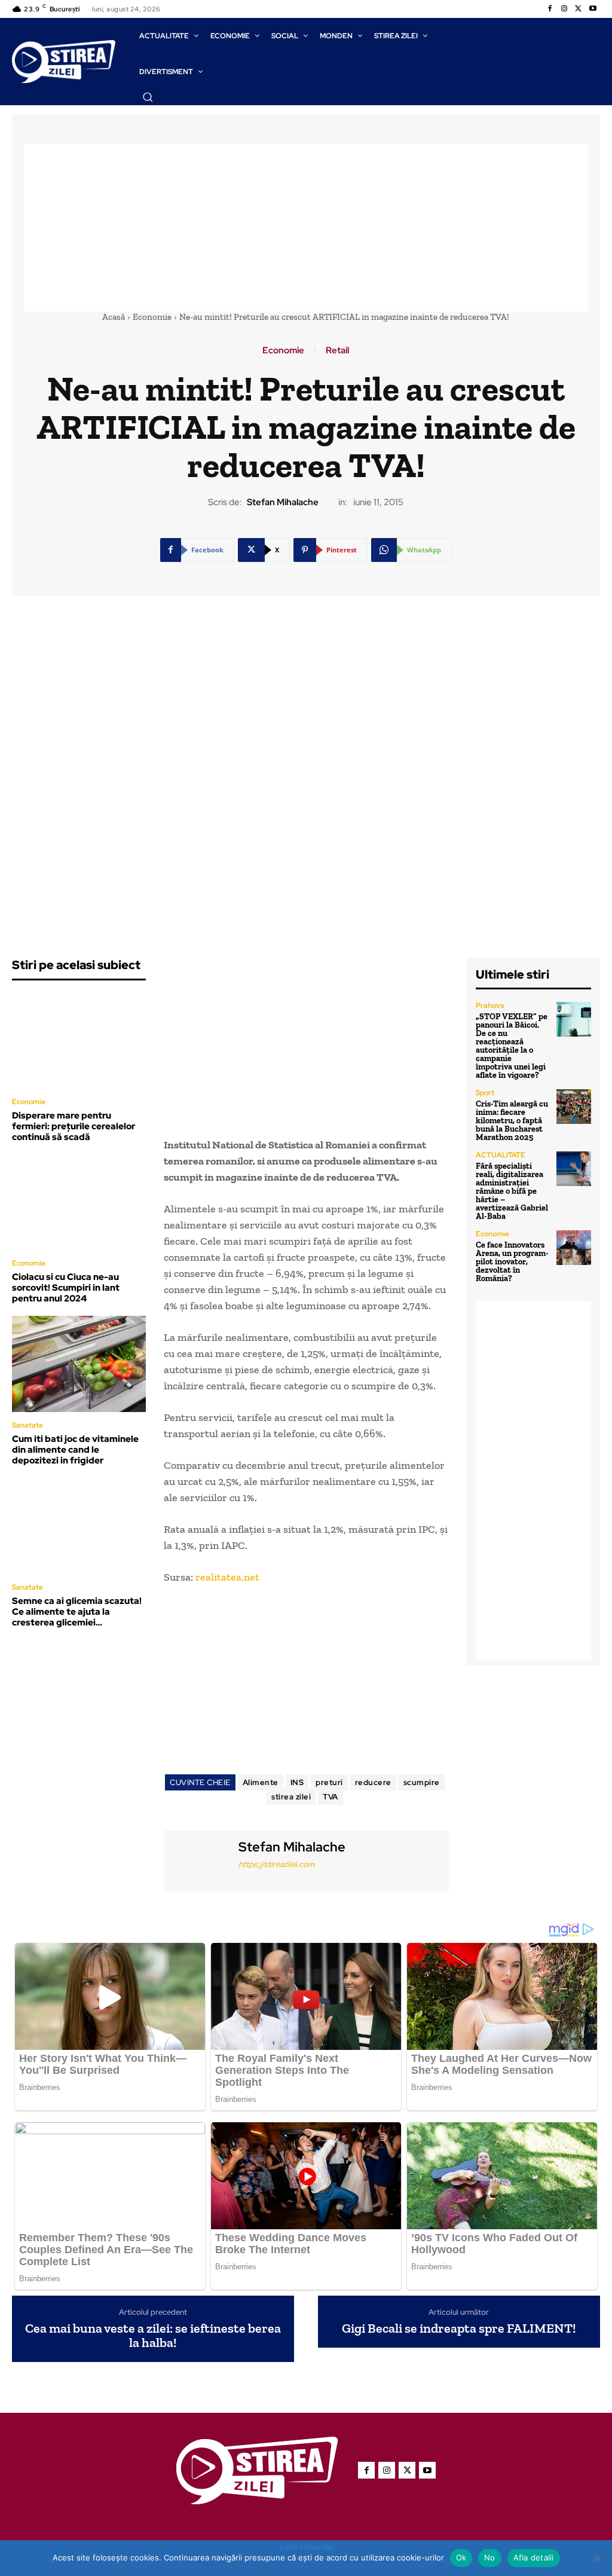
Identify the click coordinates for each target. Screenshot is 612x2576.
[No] (597, 2558)
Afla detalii (534, 2557)
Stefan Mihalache (283, 502)
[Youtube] (593, 9)
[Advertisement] (306, 228)
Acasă (114, 317)
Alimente (261, 1782)
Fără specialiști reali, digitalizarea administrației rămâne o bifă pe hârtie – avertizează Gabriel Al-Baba (512, 1191)
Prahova (490, 1006)
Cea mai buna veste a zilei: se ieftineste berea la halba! (153, 2336)
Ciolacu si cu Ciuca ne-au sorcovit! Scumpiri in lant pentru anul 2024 (66, 1288)
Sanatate (27, 1425)
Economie (152, 317)
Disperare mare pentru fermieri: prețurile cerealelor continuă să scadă (74, 1126)
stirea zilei (291, 1797)
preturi (329, 1782)
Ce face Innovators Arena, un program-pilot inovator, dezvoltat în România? (512, 1262)
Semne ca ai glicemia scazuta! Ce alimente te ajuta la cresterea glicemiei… (77, 1612)
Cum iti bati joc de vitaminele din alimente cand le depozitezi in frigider (75, 1450)
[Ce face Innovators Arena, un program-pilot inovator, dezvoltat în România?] (574, 1248)
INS (297, 1782)
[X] (579, 9)
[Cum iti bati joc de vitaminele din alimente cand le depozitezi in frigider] (79, 1364)
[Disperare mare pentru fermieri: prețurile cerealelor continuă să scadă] (79, 1041)
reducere (373, 1782)
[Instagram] (564, 9)
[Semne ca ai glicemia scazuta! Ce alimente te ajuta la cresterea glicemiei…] (79, 1526)
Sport (485, 1093)
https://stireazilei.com (276, 1864)
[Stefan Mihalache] (200, 1860)
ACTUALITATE (501, 1155)
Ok (461, 2557)
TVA (331, 1797)
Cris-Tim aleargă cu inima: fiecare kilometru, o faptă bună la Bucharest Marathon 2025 (512, 1121)
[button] (148, 97)
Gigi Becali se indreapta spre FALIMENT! (459, 2329)
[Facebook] (550, 9)
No (490, 2557)
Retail (337, 351)
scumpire (422, 1782)
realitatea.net (227, 1577)
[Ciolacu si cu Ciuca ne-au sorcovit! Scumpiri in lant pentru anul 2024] (79, 1203)
